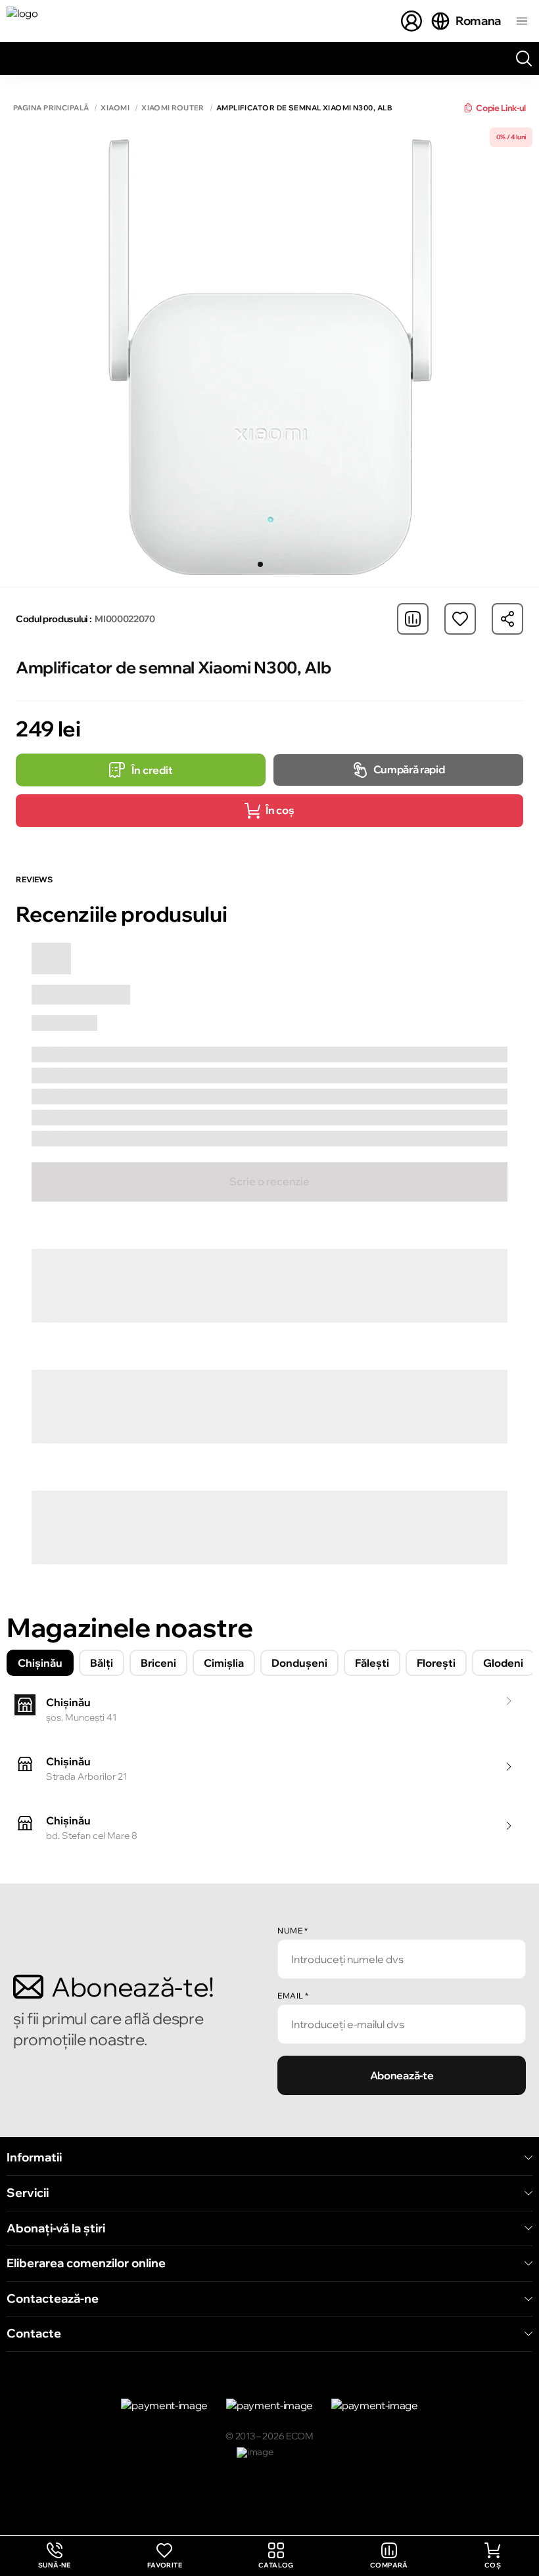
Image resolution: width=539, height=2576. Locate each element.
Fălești (372, 1663)
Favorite (165, 2565)
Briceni (158, 1663)
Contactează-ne (53, 2299)
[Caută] (524, 58)
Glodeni (503, 1663)
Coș (493, 2565)
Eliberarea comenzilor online (86, 2263)
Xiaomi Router (173, 108)
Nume (293, 1931)
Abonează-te (402, 2075)
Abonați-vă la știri (56, 2228)
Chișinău (40, 1663)
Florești (436, 1663)
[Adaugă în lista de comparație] (413, 619)
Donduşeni (299, 1663)
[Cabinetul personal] (411, 21)
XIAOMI (115, 108)
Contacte (34, 2334)
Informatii (34, 2158)
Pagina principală (51, 108)
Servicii (28, 2193)
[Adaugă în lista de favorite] (460, 619)
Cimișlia (224, 1663)
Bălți (102, 1663)
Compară (389, 2565)
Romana (478, 21)
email (293, 1996)
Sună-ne (55, 2556)
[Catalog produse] (522, 21)
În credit (152, 770)
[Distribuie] (507, 619)
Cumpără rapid (409, 769)
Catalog (276, 2565)
